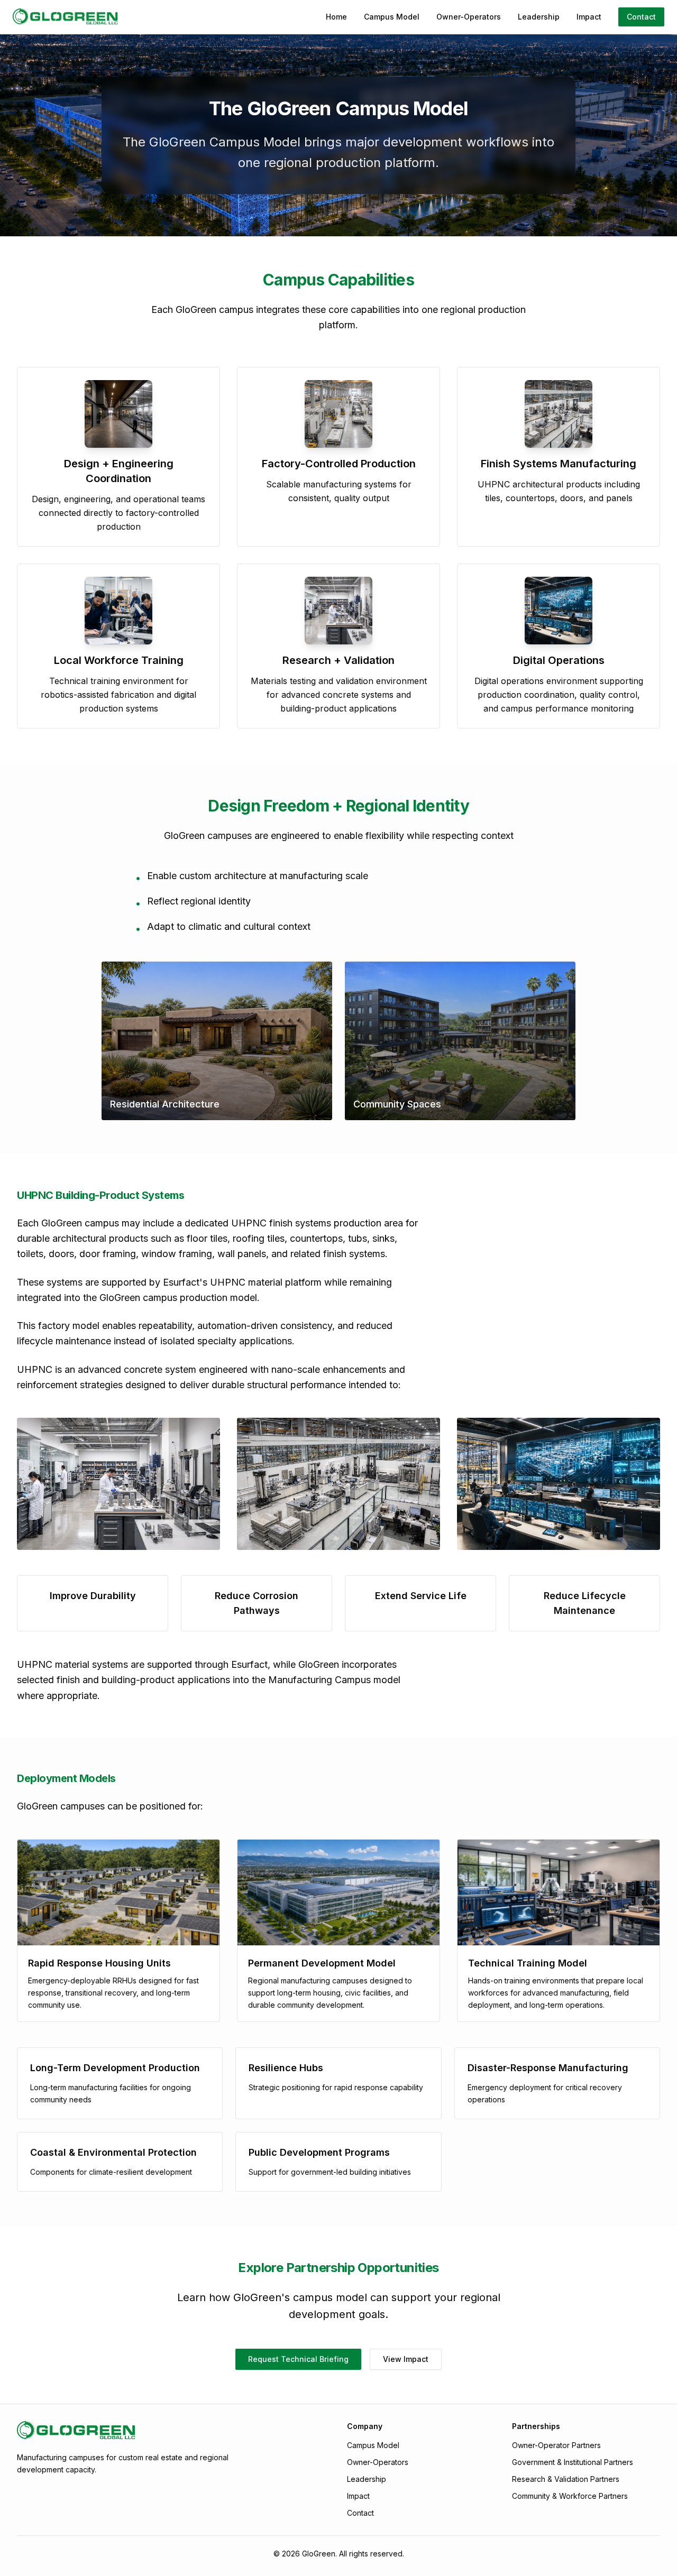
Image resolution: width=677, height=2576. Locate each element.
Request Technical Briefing (298, 2359)
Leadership (539, 17)
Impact (589, 17)
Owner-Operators (469, 17)
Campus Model (392, 17)
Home (336, 17)
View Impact (406, 2359)
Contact (641, 17)
